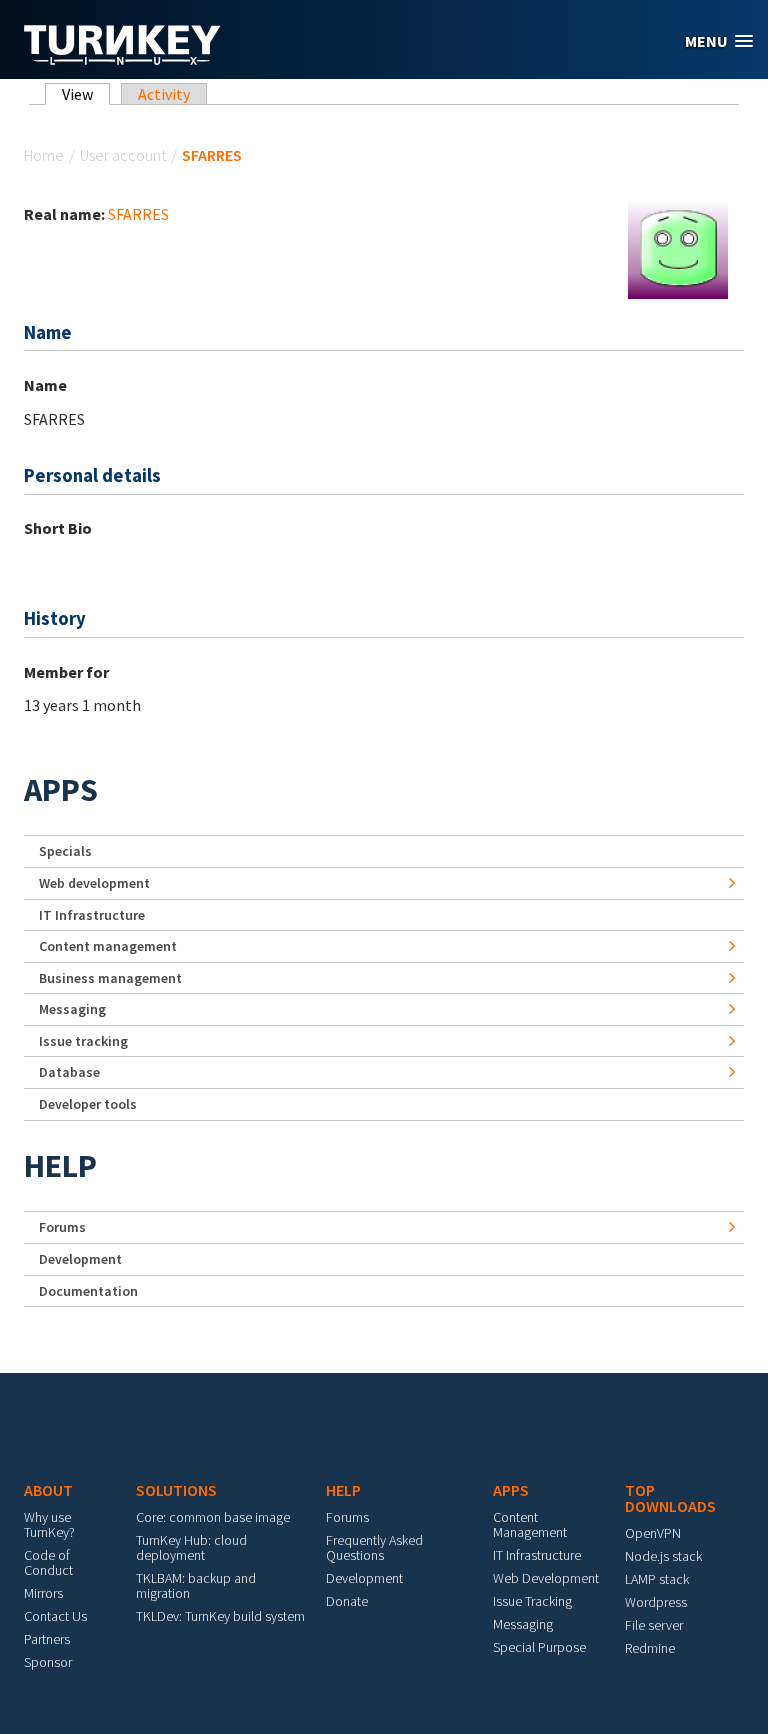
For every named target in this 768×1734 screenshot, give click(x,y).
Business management (110, 978)
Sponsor (48, 1662)
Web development (94, 883)
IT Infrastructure (92, 915)
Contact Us (55, 1616)
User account (123, 155)
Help (60, 1166)
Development (80, 1259)
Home (44, 155)
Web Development (546, 1578)
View (86, 94)
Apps (61, 790)
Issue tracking (83, 1041)
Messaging (72, 1009)
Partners (47, 1639)
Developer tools (88, 1104)
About (48, 1490)
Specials (65, 851)
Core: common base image (213, 1517)
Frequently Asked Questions (374, 1547)
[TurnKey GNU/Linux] (122, 59)
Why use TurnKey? (49, 1524)
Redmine (650, 1648)
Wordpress (656, 1602)
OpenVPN (653, 1533)
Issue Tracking (532, 1601)
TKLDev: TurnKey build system (220, 1616)
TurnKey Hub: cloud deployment (191, 1547)
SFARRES (138, 214)
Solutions (176, 1490)
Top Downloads (670, 1498)
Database (69, 1072)
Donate (347, 1601)
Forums (62, 1227)
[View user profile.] (678, 247)
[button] (719, 41)
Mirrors (43, 1593)
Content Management (530, 1524)
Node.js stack (663, 1556)
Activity (164, 94)
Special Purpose (539, 1647)
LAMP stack (657, 1579)
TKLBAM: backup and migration (196, 1585)
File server (654, 1625)
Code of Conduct (48, 1562)
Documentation (88, 1291)
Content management (108, 946)
